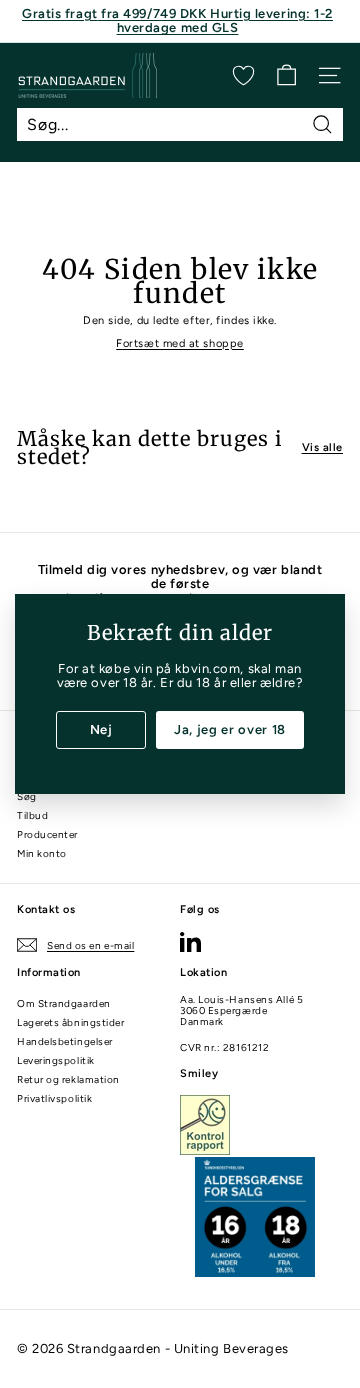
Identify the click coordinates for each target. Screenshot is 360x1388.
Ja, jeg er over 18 (230, 729)
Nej (101, 729)
